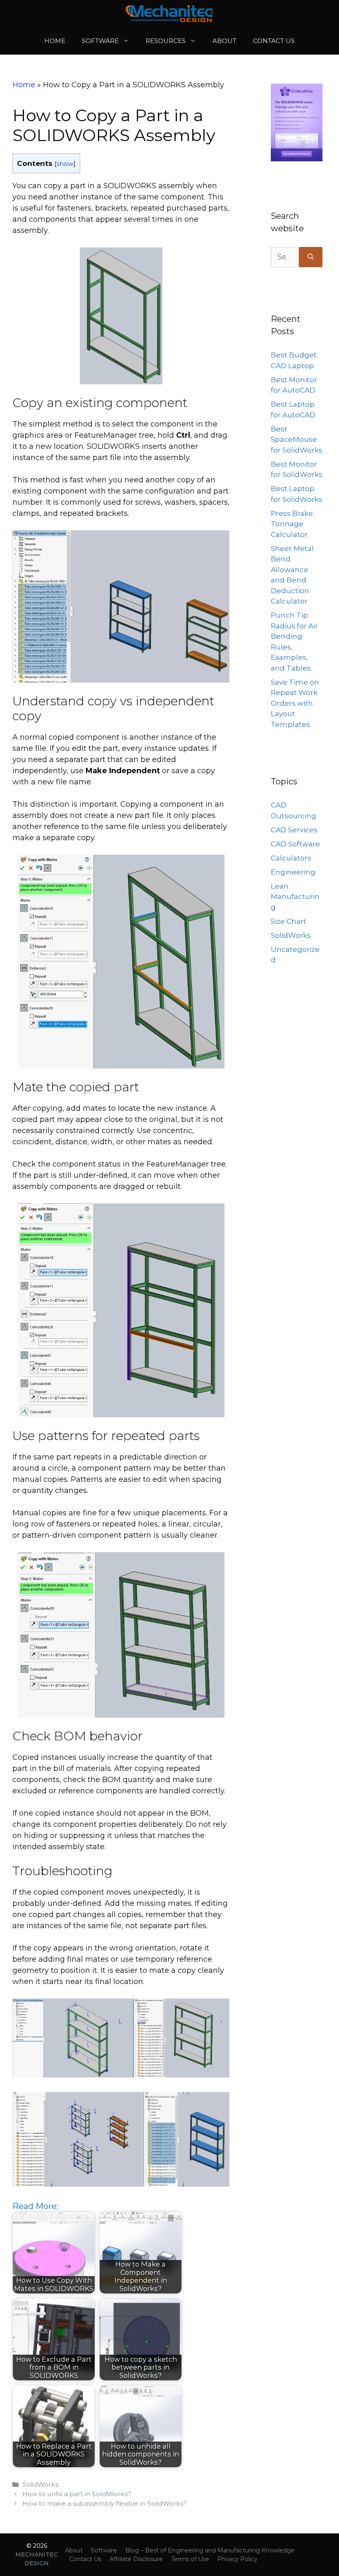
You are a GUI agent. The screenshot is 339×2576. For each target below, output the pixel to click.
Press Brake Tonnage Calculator (292, 524)
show (65, 164)
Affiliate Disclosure (136, 2559)
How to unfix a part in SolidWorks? (77, 2494)
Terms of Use (190, 2559)
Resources (166, 41)
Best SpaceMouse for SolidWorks (297, 440)
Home (55, 41)
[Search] (311, 257)
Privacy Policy (238, 2559)
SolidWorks (40, 2484)
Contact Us (274, 41)
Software (100, 41)
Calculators (291, 858)
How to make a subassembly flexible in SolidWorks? (104, 2503)
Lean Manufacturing (295, 897)
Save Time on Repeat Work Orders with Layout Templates (295, 703)
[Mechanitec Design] (169, 14)
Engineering (293, 872)
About (224, 41)
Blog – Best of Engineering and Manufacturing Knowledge (210, 2550)
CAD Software (295, 844)
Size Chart (289, 921)
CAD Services (294, 830)
